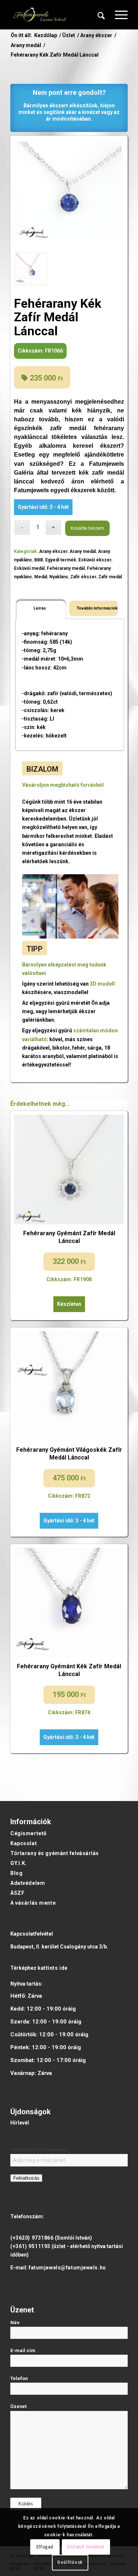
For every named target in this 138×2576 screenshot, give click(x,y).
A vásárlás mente (33, 1903)
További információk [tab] (96, 608)
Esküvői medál (29, 568)
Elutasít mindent (86, 2547)
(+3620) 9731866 (32, 2238)
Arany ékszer (53, 551)
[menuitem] (101, 15)
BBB (39, 560)
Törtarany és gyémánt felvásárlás (55, 1853)
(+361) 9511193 (30, 2246)
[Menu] (118, 15)
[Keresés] (101, 15)
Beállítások (70, 2562)
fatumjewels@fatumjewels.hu (67, 2268)
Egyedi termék (61, 560)
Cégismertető (29, 1833)
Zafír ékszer (83, 577)
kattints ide (53, 1968)
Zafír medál (110, 577)
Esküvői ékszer (95, 560)
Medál (41, 577)
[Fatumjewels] (40, 15)
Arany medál (83, 551)
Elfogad (45, 2547)
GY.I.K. (19, 1863)
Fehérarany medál (66, 568)
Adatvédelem (28, 1883)
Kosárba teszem (87, 528)
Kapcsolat (24, 1843)
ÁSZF (17, 1893)
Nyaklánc (59, 577)
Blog (16, 1873)
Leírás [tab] (40, 608)
